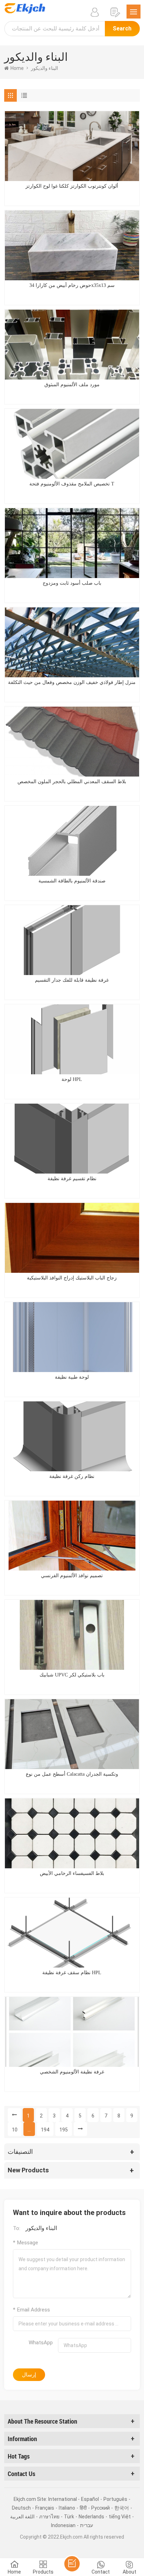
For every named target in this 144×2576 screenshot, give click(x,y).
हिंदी (83, 2508)
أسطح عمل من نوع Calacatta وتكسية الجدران (72, 1774)
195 (64, 2130)
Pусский (100, 2508)
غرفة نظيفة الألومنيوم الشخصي (72, 2072)
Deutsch (21, 2508)
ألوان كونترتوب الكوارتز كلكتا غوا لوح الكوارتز (72, 186)
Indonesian (63, 2525)
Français (45, 2508)
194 (45, 2130)
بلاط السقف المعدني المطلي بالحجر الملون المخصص (72, 782)
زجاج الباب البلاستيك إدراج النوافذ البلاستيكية (72, 1278)
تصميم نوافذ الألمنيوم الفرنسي (72, 1576)
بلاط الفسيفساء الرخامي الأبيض (72, 1873)
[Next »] (80, 2129)
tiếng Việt (120, 2517)
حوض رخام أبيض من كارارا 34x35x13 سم (72, 285)
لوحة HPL (72, 1079)
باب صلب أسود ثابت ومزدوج (72, 583)
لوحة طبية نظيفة (72, 1377)
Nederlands (91, 2517)
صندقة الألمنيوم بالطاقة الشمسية (72, 881)
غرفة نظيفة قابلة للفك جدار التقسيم (72, 980)
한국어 (122, 2508)
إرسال (29, 2375)
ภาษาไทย (49, 2517)
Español (90, 2499)
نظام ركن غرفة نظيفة (72, 1476)
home (17, 68)
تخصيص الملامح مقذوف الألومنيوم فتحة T (72, 484)
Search (122, 28)
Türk (69, 2517)
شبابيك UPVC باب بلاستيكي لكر (72, 1675)
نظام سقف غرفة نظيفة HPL (72, 1973)
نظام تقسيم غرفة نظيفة (72, 1179)
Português (115, 2499)
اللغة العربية (22, 2517)
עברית (87, 2525)
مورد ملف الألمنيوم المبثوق (72, 385)
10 (15, 2130)
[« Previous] (14, 2115)
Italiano (67, 2508)
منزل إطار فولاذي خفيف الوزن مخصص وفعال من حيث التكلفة (72, 682)
